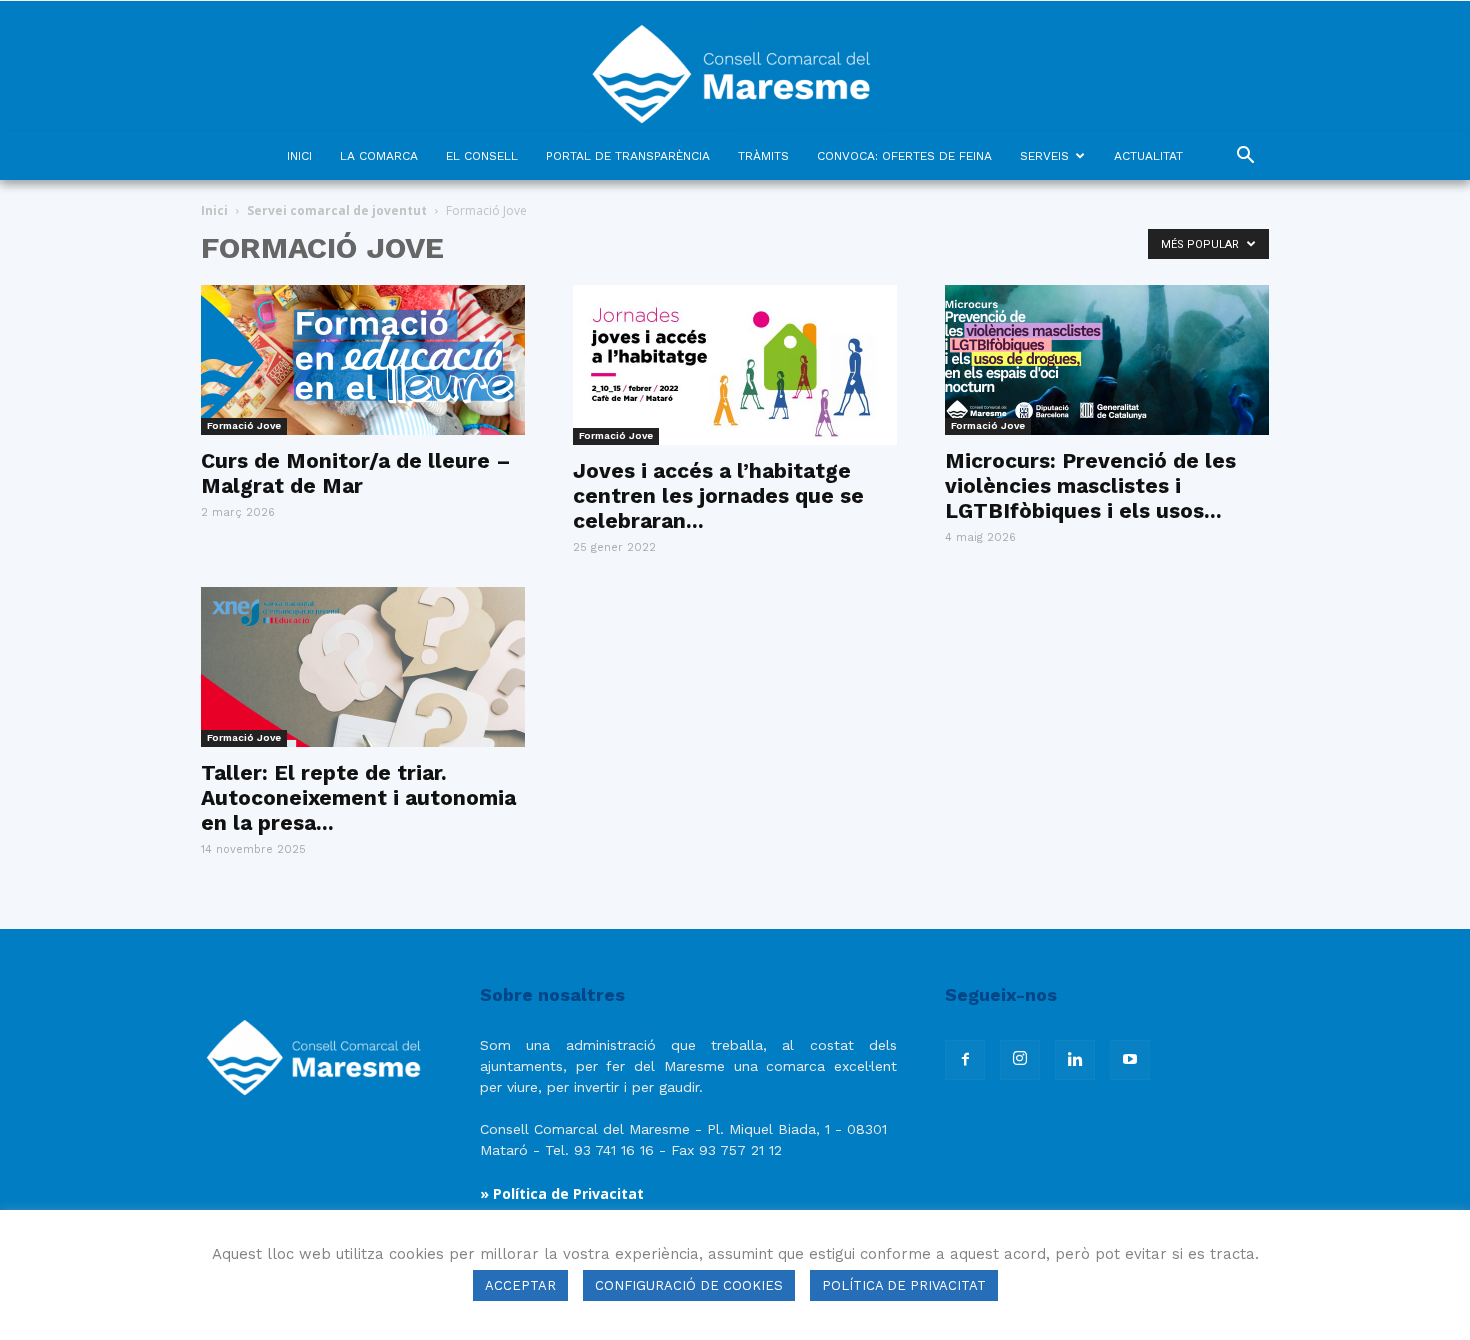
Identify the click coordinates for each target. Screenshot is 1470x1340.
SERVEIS (1044, 156)
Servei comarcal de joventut (337, 210)
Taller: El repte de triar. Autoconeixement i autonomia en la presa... (358, 797)
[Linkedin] (1075, 1060)
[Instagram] (1020, 1060)
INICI (299, 156)
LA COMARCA (379, 156)
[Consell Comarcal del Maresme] (735, 66)
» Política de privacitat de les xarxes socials (638, 1241)
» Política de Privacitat (562, 1193)
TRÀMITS (763, 156)
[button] (1245, 157)
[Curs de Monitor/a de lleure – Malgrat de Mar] (363, 360)
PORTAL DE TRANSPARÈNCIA (628, 156)
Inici (214, 210)
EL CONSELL (482, 156)
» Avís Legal (523, 1217)
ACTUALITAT (1148, 156)
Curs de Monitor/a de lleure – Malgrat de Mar (356, 473)
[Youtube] (1130, 1060)
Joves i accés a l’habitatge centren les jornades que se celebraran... (718, 495)
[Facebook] (965, 1060)
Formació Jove (244, 425)
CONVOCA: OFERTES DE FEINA (904, 156)
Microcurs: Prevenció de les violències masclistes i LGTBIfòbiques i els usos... (1090, 485)
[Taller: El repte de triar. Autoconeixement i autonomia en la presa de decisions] (363, 667)
